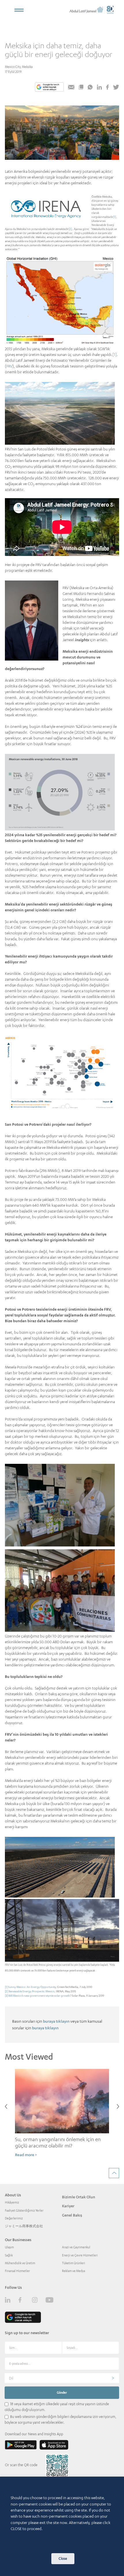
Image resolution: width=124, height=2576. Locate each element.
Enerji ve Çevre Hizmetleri (80, 2255)
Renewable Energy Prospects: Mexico (32, 1991)
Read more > (26, 2155)
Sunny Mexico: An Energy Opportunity (32, 1987)
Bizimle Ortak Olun (79, 2197)
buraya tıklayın (56, 2021)
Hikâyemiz (12, 2202)
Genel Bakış (72, 2215)
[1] (115, 217)
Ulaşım (9, 2247)
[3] (6, 1996)
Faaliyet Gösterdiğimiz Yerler (24, 2210)
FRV (9, 366)
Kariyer (68, 2206)
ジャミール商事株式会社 (24, 2226)
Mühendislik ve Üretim (20, 2263)
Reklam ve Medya (74, 2271)
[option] (62, 2116)
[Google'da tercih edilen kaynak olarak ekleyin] (49, 87)
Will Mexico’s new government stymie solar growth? (40, 1996)
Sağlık (9, 2255)
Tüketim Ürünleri (74, 2263)
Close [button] (63, 2559)
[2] (70, 229)
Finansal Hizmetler (17, 2271)
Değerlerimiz (14, 2218)
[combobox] (62, 2378)
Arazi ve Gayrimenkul (76, 2247)
